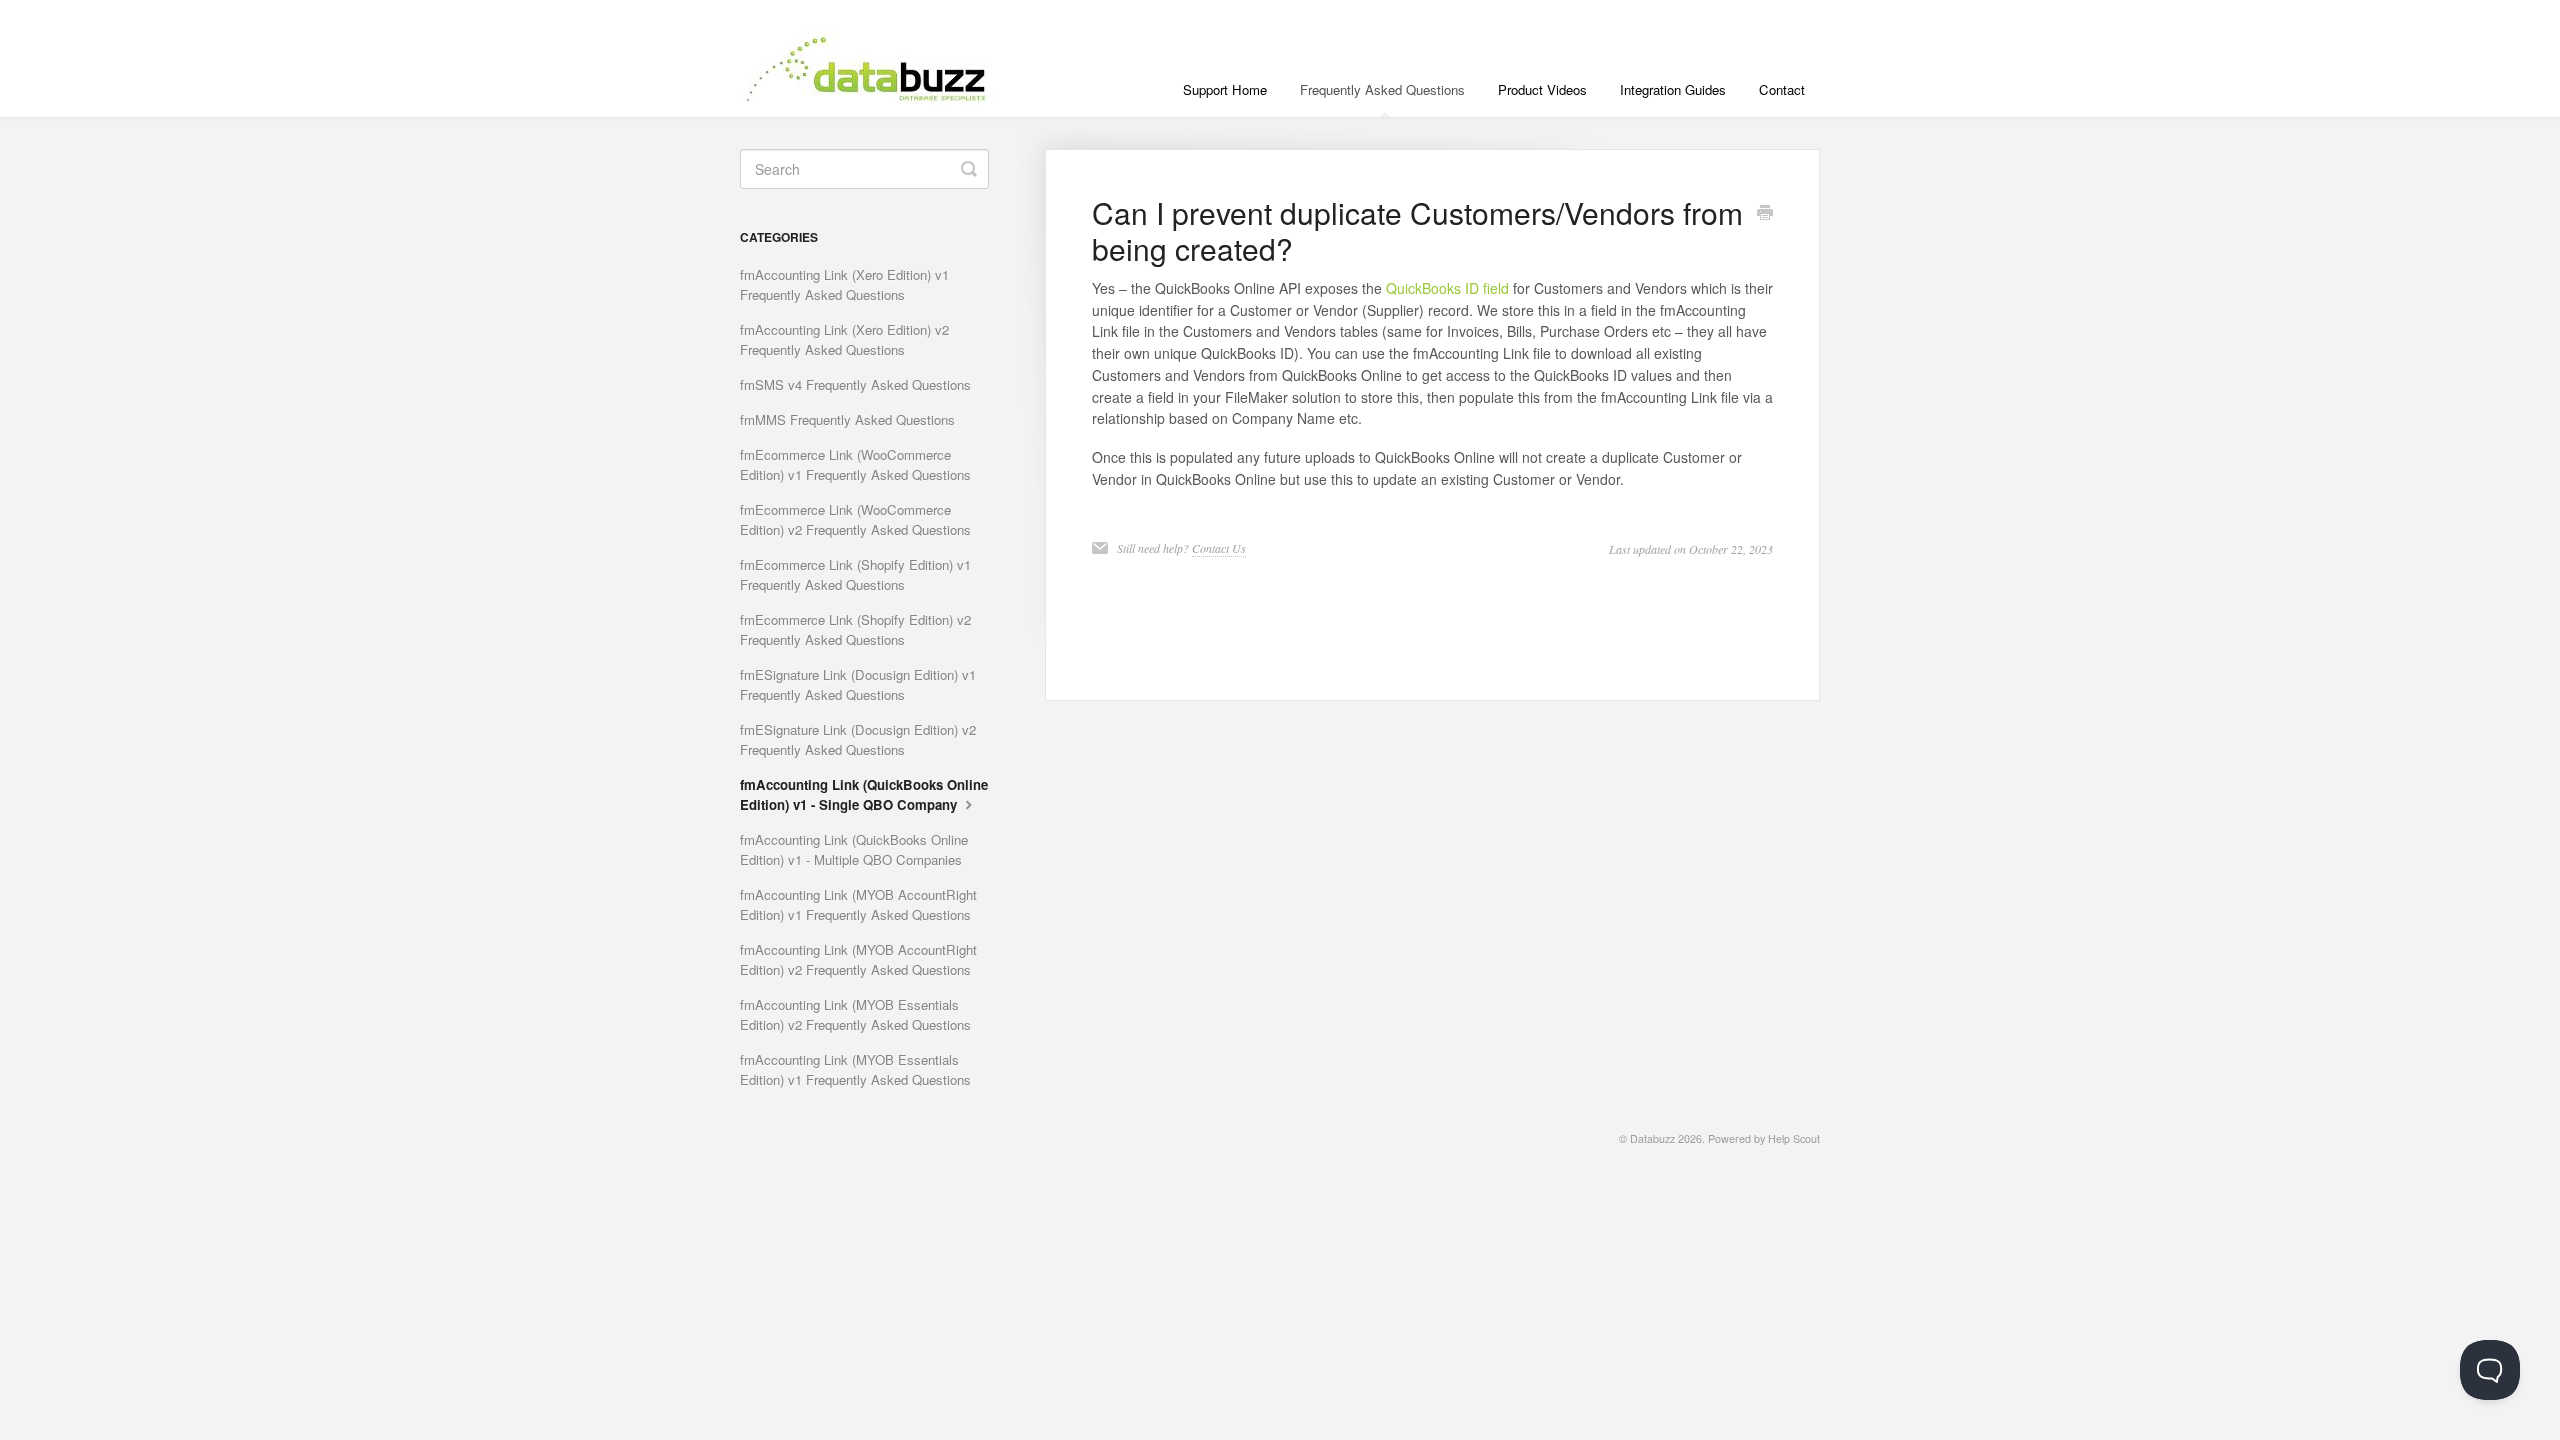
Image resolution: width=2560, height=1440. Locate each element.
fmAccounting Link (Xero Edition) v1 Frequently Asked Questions (844, 284)
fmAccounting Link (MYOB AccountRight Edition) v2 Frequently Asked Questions (858, 959)
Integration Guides (1673, 89)
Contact (1782, 89)
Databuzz (1652, 1138)
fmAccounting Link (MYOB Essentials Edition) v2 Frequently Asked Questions (855, 1014)
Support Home (1225, 89)
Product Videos (1542, 89)
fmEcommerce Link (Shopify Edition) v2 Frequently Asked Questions (855, 629)
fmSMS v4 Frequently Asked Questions (855, 384)
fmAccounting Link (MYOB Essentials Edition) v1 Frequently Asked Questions (855, 1069)
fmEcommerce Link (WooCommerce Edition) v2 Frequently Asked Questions (855, 519)
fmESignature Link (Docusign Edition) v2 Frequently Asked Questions (858, 739)
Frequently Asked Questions (1382, 89)
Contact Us (1219, 548)
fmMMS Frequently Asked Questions (847, 419)
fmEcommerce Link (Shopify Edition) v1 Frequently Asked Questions (855, 574)
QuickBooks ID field (1447, 288)
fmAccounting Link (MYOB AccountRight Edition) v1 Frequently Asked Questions (858, 904)
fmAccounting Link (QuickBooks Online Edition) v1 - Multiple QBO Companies (854, 849)
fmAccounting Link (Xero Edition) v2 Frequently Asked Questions (844, 339)
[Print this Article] (1765, 214)
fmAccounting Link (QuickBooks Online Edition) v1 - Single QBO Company (864, 794)
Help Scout (1794, 1138)
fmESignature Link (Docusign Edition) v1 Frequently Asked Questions (858, 684)
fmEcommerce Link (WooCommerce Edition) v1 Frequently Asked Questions (855, 464)
